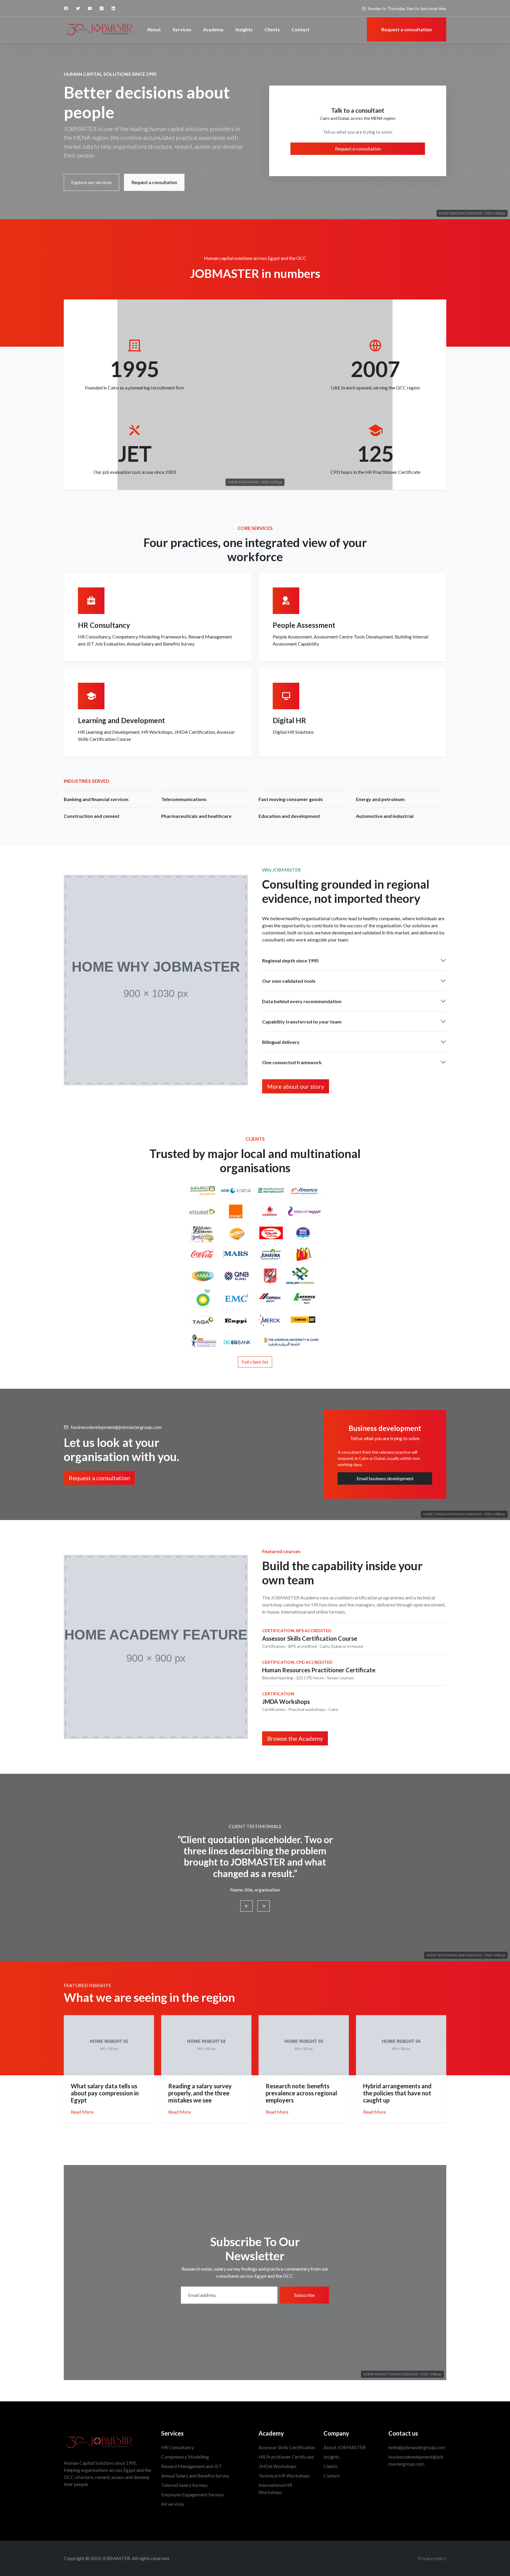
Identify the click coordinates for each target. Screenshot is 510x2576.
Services (182, 29)
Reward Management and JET (192, 2466)
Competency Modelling (185, 2457)
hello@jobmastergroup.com (417, 2447)
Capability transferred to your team (302, 1022)
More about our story (296, 1086)
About (154, 29)
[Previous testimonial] (246, 1906)
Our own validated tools (289, 981)
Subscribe (304, 2295)
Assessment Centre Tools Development (353, 637)
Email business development (385, 1478)
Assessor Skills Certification (287, 2447)
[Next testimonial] (264, 1906)
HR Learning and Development (109, 732)
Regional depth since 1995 (290, 961)
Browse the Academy (295, 1738)
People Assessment (292, 637)
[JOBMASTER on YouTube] (90, 8)
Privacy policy (432, 2558)
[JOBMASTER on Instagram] (102, 8)
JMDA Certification (195, 732)
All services (173, 2504)
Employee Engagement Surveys (193, 2494)
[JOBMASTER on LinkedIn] (113, 8)
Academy (213, 29)
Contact (301, 29)
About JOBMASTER (345, 2447)
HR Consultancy (94, 637)
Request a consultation (154, 182)
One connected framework (292, 1062)
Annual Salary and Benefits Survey (161, 644)
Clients (272, 29)
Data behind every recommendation (302, 1001)
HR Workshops (157, 732)
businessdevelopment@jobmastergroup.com (116, 1427)
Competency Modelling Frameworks (149, 637)
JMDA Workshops (278, 2466)
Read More (82, 2112)
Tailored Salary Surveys (184, 2485)
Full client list (255, 1362)
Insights (244, 29)
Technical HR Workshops (284, 2476)
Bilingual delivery (281, 1042)
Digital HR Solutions (293, 732)
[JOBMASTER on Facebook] (66, 8)
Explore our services (91, 182)
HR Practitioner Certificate (286, 2457)
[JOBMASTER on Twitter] (78, 8)
